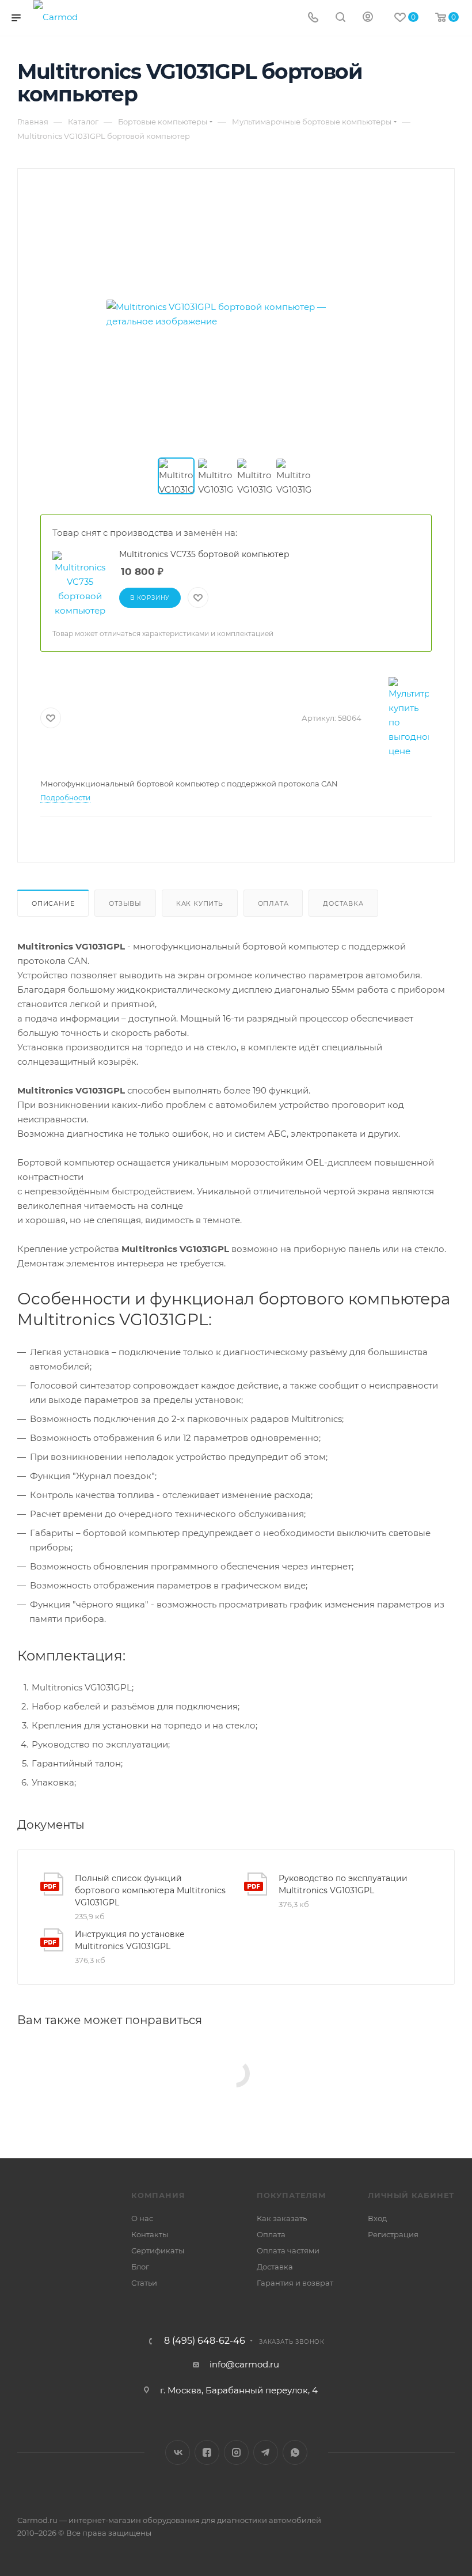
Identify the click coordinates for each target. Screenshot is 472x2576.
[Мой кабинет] (368, 18)
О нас (142, 2218)
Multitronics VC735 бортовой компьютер (204, 554)
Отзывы (125, 903)
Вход (377, 2218)
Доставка (343, 903)
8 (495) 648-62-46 (205, 2341)
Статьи (144, 2283)
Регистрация (393, 2234)
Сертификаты (158, 2250)
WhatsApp (295, 2452)
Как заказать (282, 2218)
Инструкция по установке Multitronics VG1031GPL (130, 1940)
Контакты (150, 2234)
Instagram (236, 2452)
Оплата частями (288, 2250)
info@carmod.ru (244, 2364)
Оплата (273, 903)
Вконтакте (178, 2452)
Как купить (200, 903)
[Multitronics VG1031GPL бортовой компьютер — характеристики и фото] (236, 314)
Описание (53, 903)
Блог (140, 2267)
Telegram (266, 2452)
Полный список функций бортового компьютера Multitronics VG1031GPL (150, 1890)
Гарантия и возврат (295, 2283)
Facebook (207, 2452)
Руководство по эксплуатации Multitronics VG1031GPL (343, 1884)
